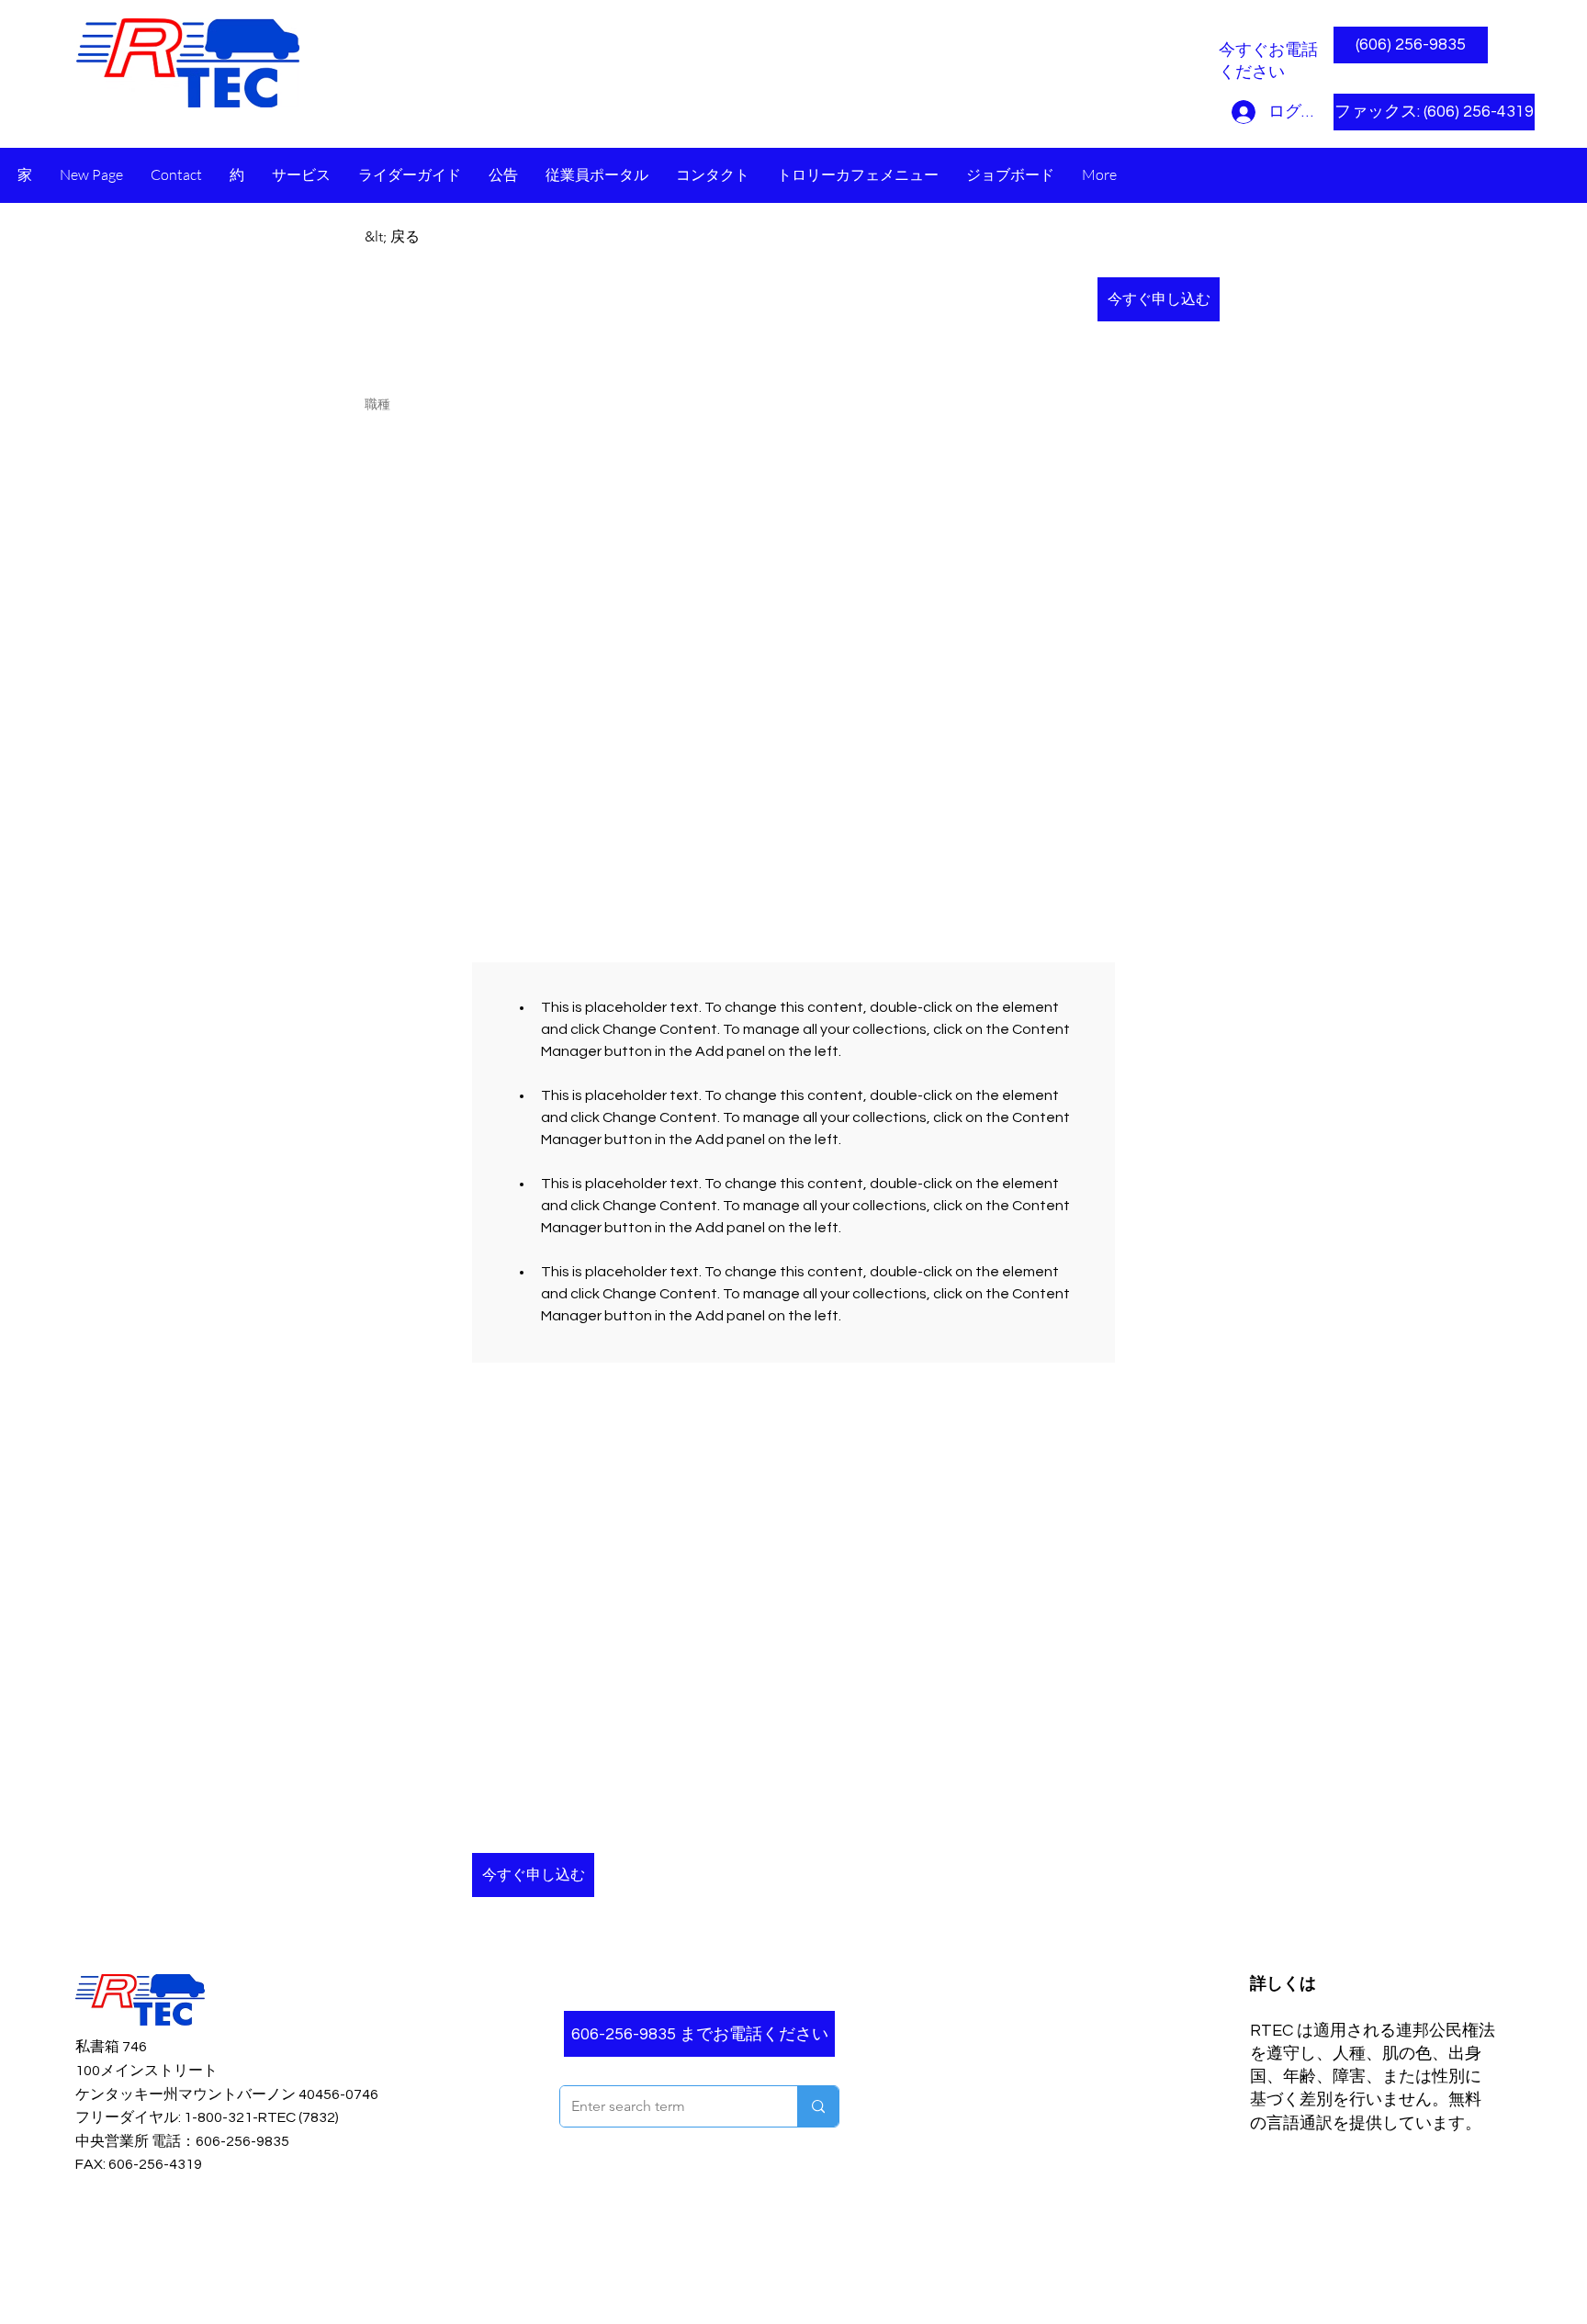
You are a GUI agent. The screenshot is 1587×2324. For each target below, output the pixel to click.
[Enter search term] (818, 2106)
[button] (1411, 112)
